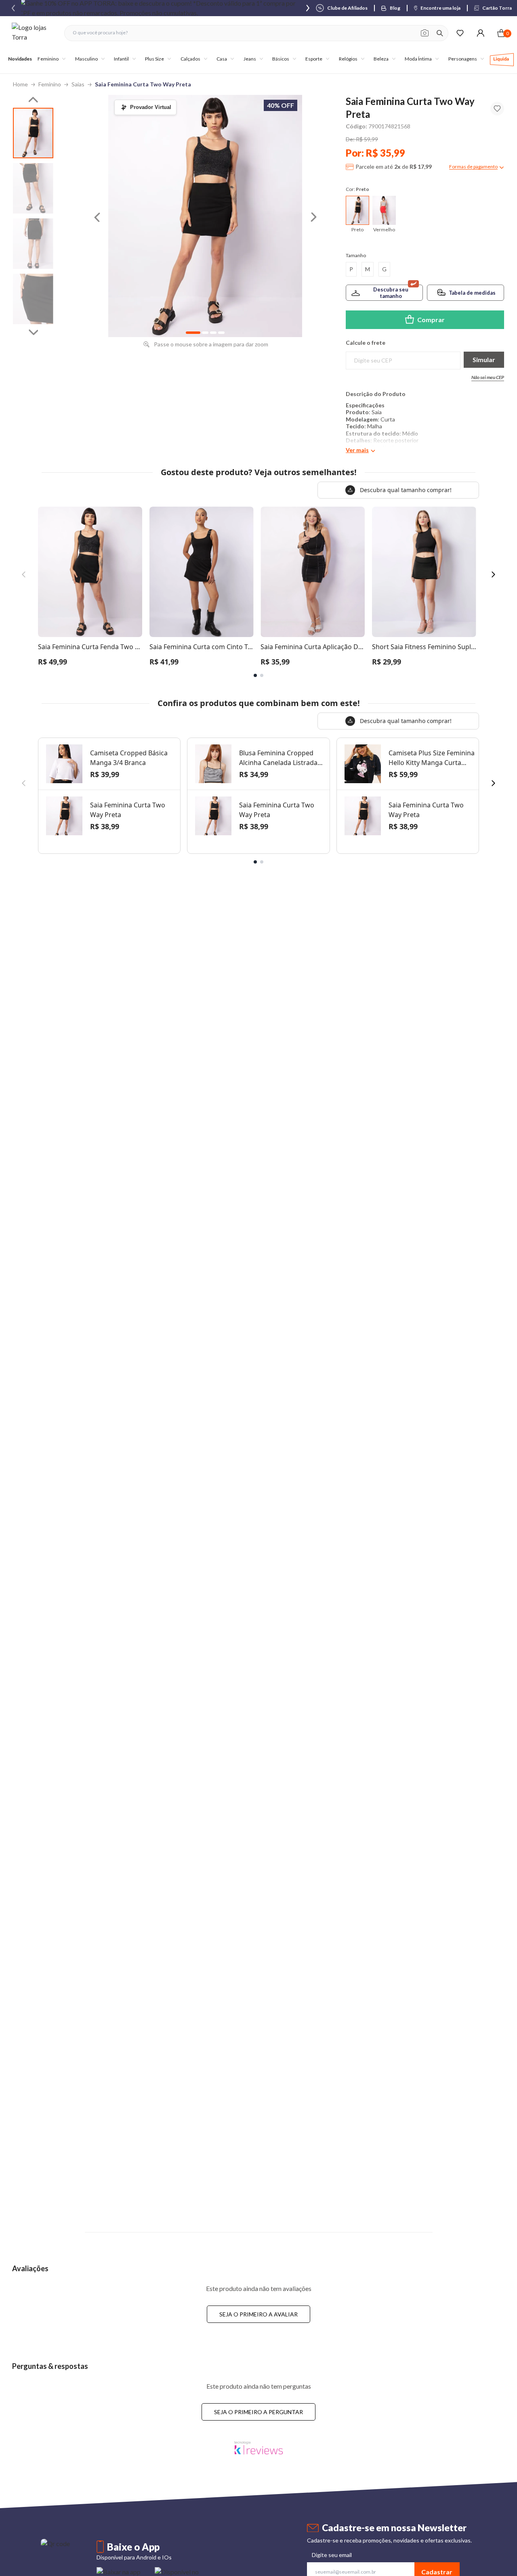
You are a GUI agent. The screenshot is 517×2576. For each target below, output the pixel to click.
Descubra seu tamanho (391, 293)
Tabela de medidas (472, 293)
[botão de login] (480, 33)
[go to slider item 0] (33, 133)
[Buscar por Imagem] (425, 33)
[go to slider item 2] (33, 244)
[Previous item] (13, 8)
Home (20, 84)
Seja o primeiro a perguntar (258, 2412)
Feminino (50, 84)
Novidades (20, 59)
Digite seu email (332, 2555)
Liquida (501, 59)
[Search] (440, 33)
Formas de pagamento (473, 167)
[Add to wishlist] (497, 109)
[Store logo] (34, 33)
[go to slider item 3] (33, 299)
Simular (484, 359)
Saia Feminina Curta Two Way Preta (143, 84)
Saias (78, 84)
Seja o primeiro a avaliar (258, 2314)
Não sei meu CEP (488, 377)
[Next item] (308, 8)
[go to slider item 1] (33, 188)
